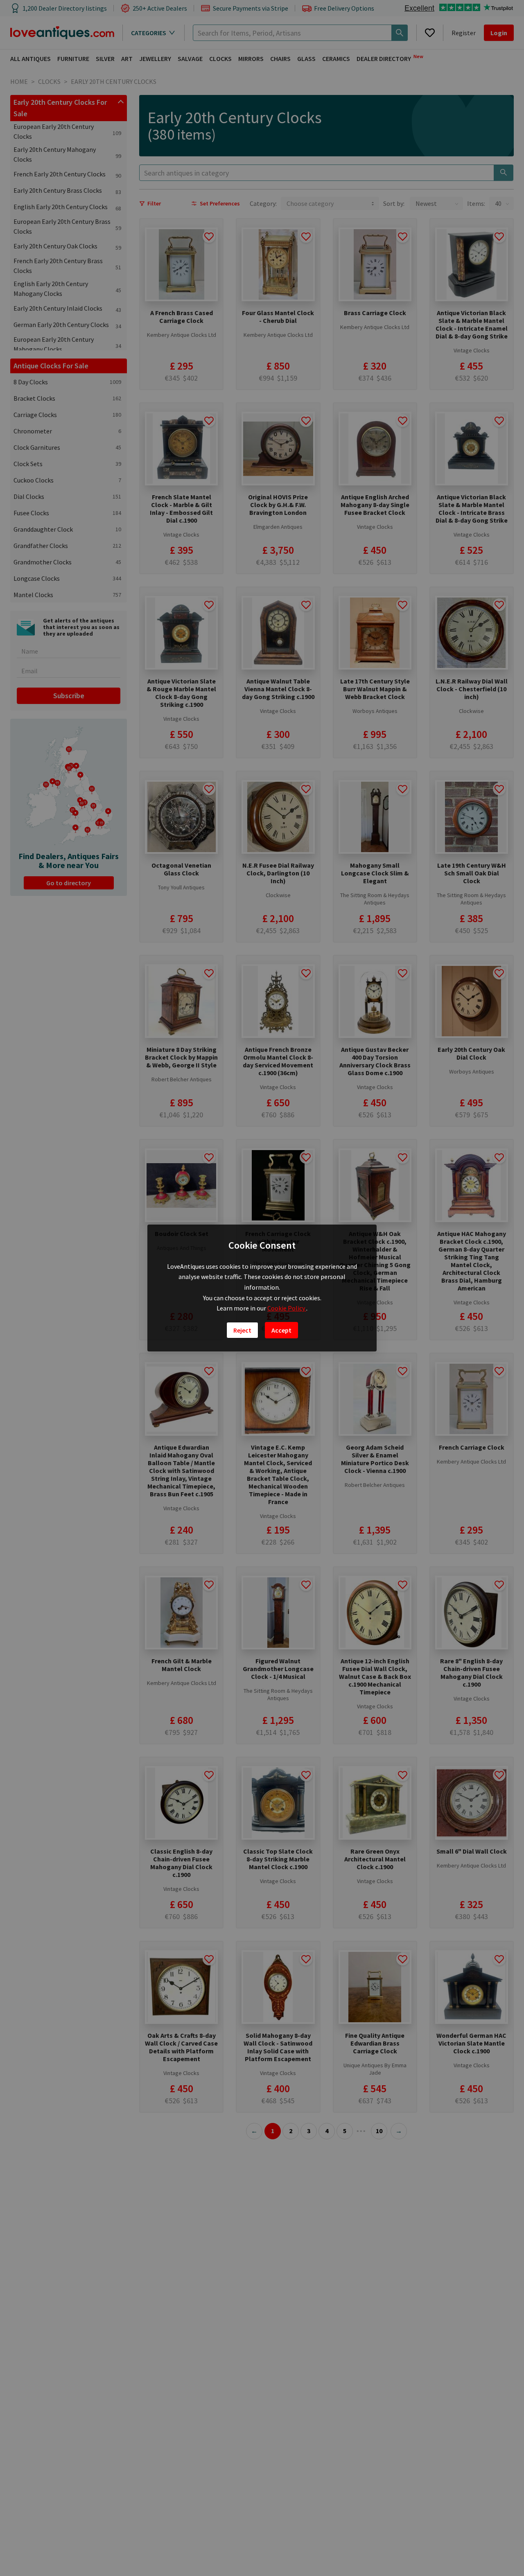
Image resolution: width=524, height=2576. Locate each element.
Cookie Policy (287, 1308)
